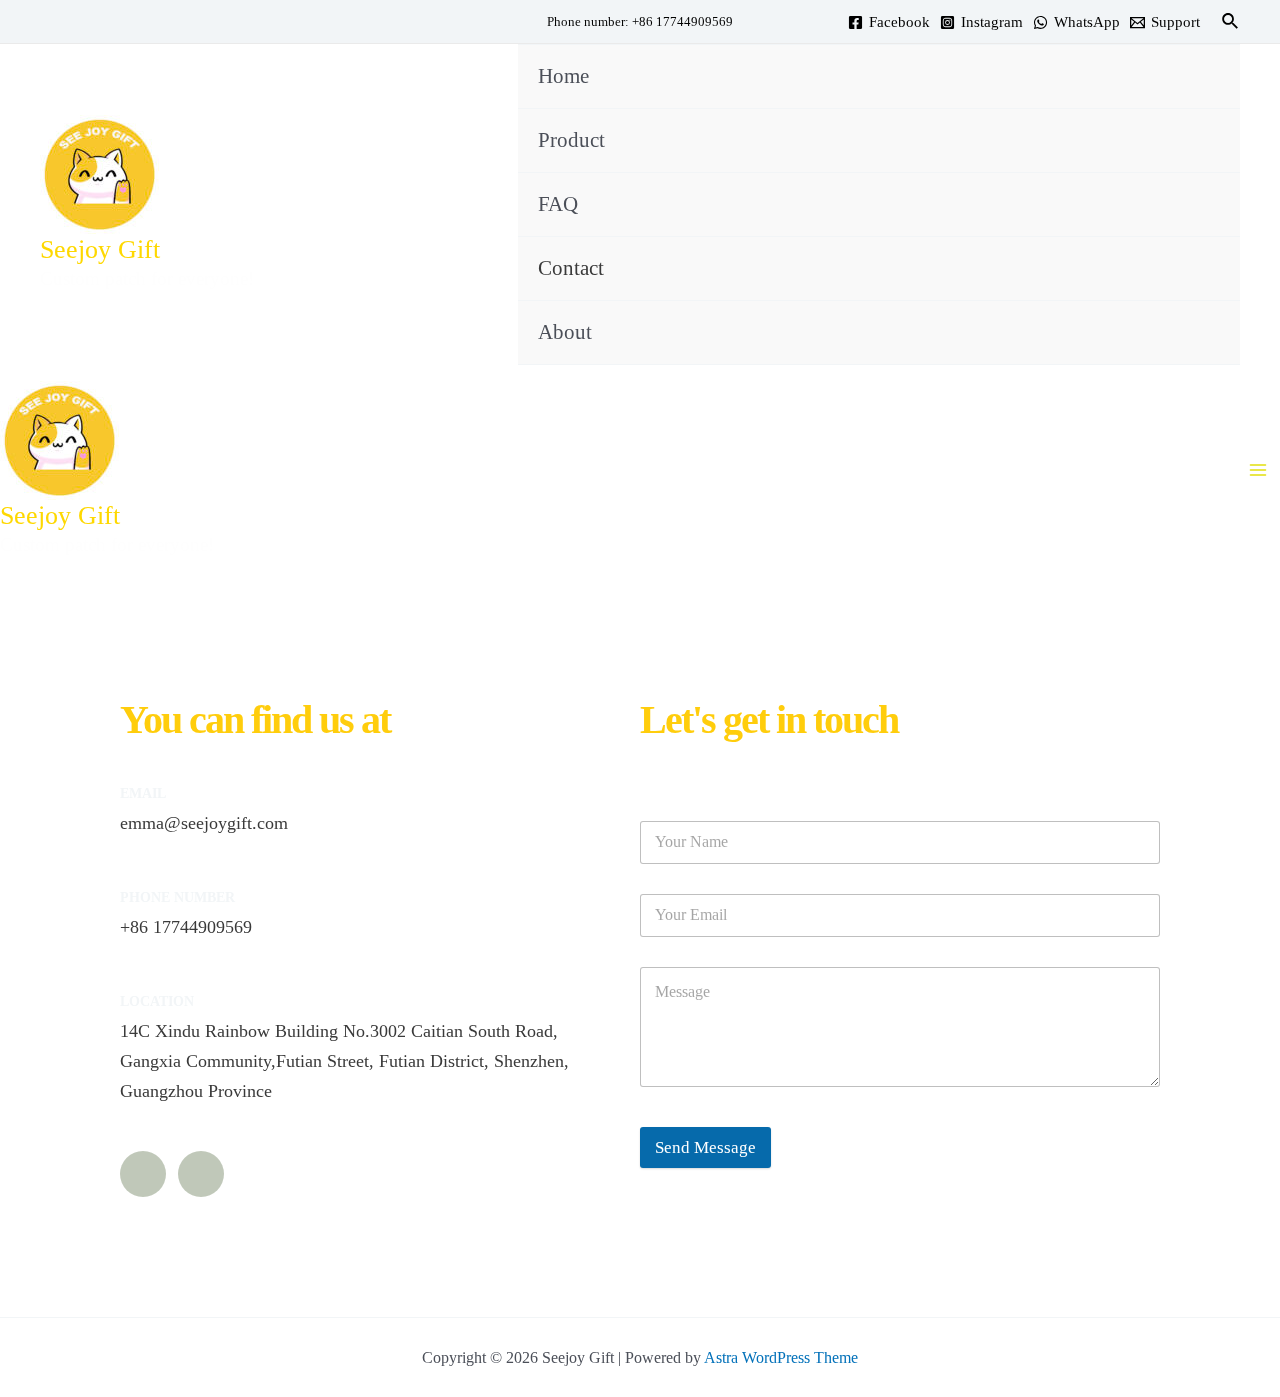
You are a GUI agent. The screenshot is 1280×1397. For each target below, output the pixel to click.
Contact (571, 268)
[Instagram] (143, 1174)
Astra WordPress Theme (781, 1357)
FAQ (558, 204)
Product (571, 140)
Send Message (705, 1147)
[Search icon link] (1231, 22)
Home (563, 76)
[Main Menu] (1258, 470)
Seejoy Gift (100, 249)
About (565, 332)
